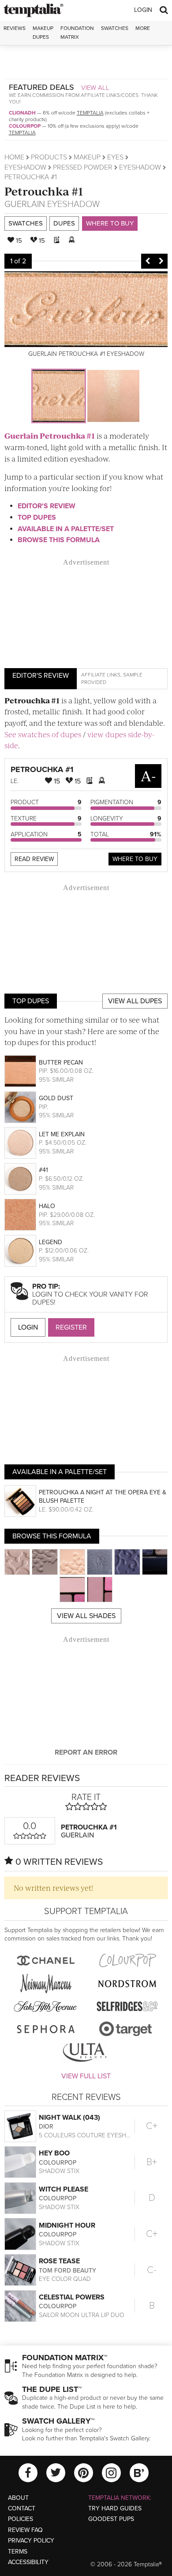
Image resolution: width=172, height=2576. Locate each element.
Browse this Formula (59, 540)
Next (161, 261)
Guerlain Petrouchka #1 (50, 436)
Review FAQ (25, 2530)
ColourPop (25, 126)
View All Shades (86, 1616)
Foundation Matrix (77, 32)
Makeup (87, 157)
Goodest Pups (111, 2519)
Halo (47, 1206)
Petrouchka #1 (44, 191)
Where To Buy (135, 859)
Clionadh (22, 113)
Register (71, 1327)
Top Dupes (37, 517)
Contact (22, 2508)
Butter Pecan (61, 1063)
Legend (50, 1242)
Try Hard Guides (115, 2508)
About (18, 2498)
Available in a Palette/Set (66, 529)
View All (95, 88)
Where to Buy (110, 223)
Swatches (115, 28)
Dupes (64, 223)
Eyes (115, 157)
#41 (43, 1170)
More (143, 28)
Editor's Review (47, 506)
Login (143, 10)
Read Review (34, 859)
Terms (18, 2552)
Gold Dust (56, 1098)
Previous (148, 261)
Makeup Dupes (43, 32)
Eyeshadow (25, 167)
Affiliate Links (101, 675)
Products (49, 157)
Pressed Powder (83, 167)
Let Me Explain (62, 1134)
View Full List (86, 2076)
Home (14, 157)
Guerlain (25, 204)
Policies (21, 2519)
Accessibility (28, 2562)
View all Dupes (135, 1001)
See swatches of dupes (43, 734)
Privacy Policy (31, 2541)
